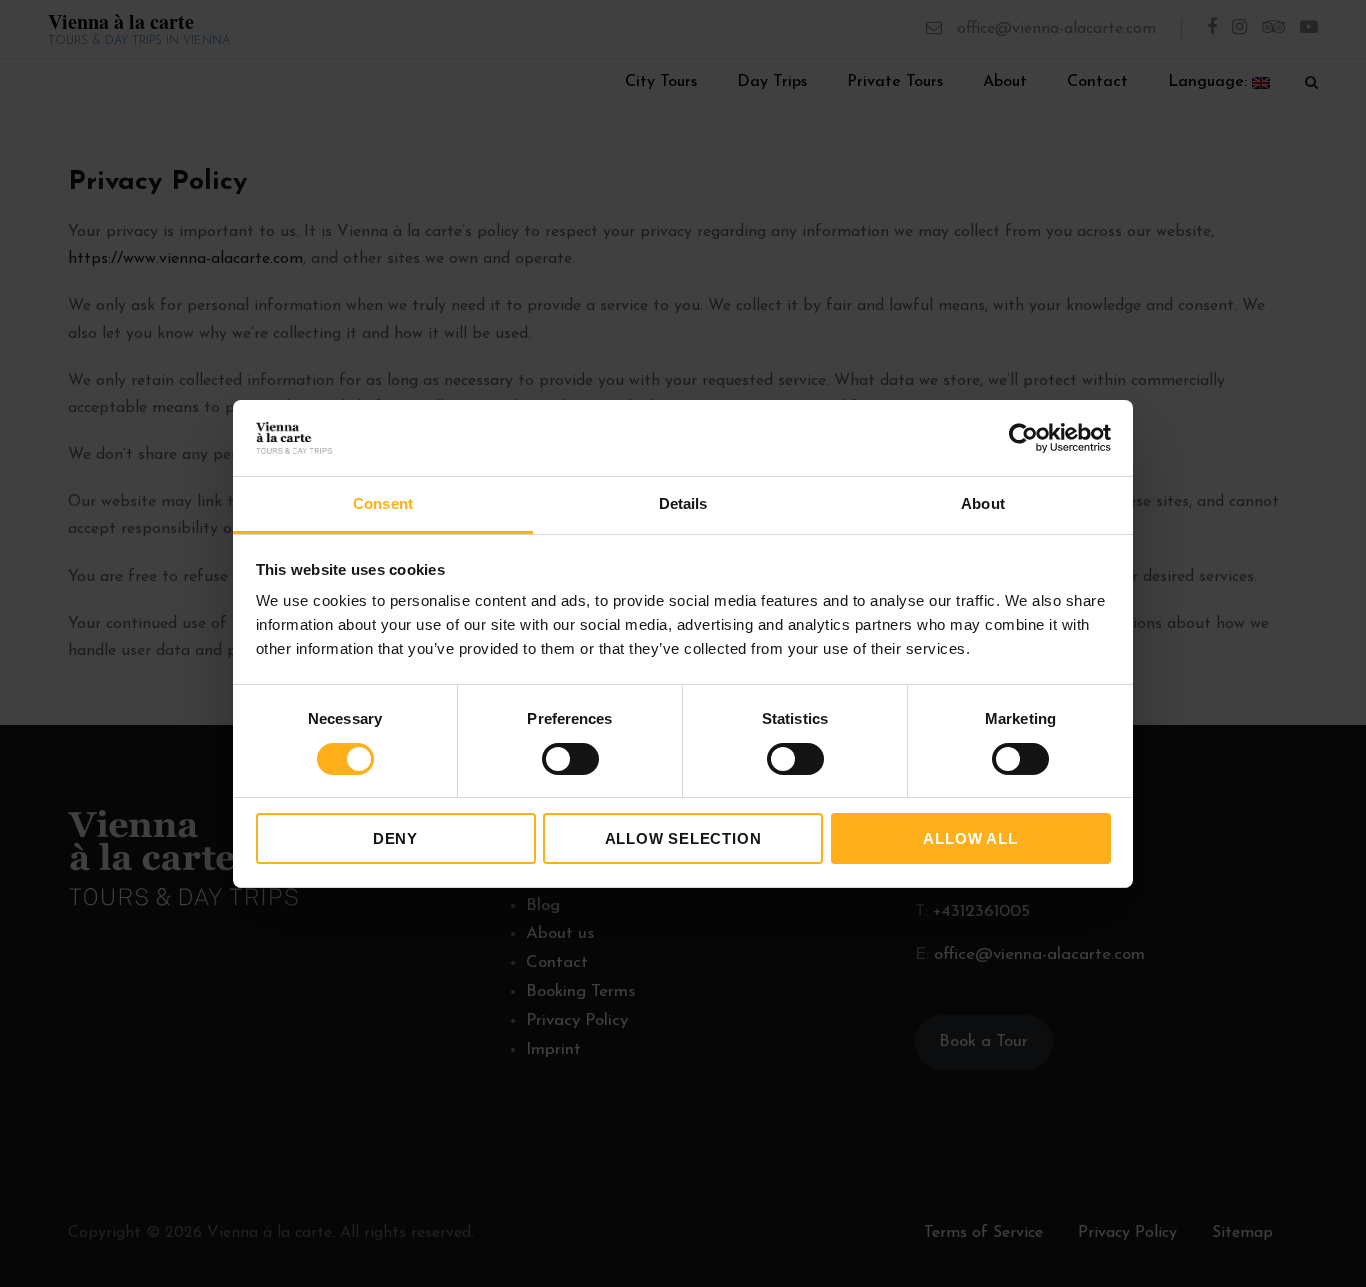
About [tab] (983, 503)
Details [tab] (683, 503)
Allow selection (683, 838)
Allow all (970, 838)
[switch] (570, 759)
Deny (395, 838)
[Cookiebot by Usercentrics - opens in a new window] (1023, 438)
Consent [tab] (383, 503)
